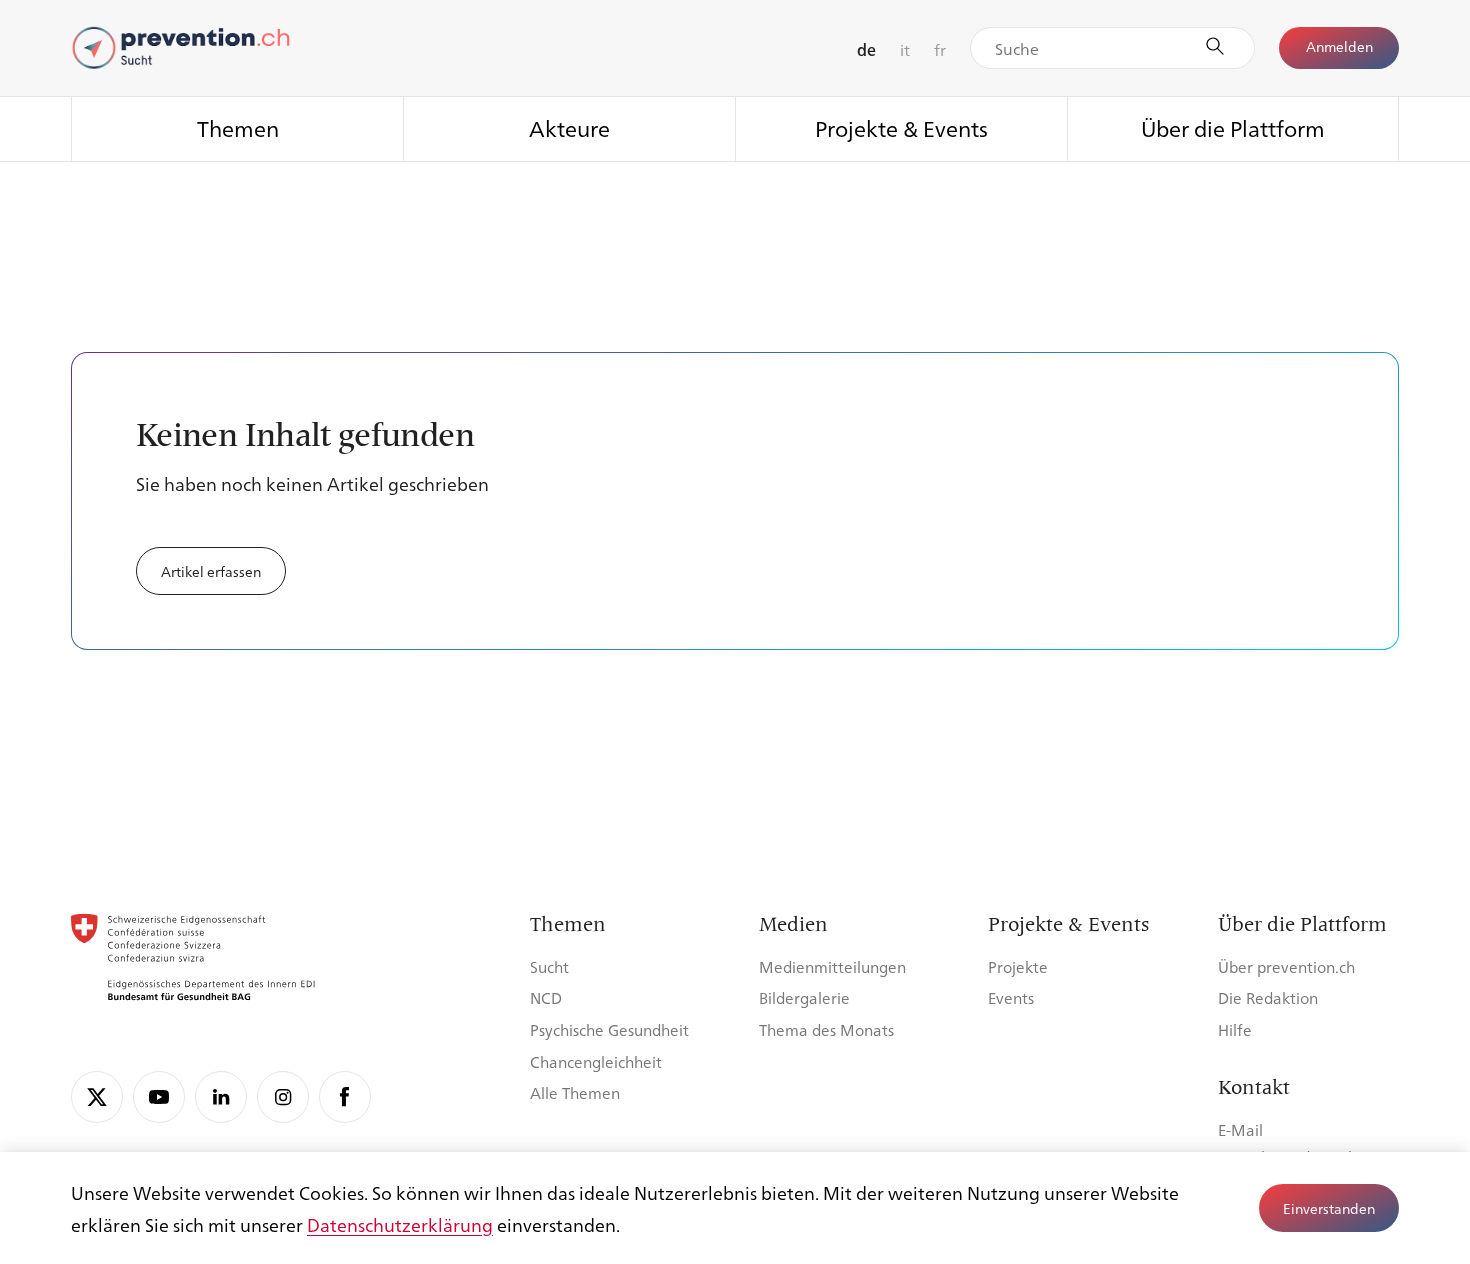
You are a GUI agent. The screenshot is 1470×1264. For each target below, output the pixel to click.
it (905, 49)
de (866, 49)
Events (1011, 997)
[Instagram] (283, 1097)
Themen (238, 127)
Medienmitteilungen (832, 966)
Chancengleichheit (596, 1061)
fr (940, 49)
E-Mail (1240, 1129)
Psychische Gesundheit (609, 1029)
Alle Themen (575, 1092)
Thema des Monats (826, 1029)
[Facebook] (345, 1097)
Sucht (549, 966)
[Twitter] (97, 1097)
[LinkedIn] (221, 1097)
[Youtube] (159, 1097)
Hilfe (1235, 1029)
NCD (546, 997)
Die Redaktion (1268, 997)
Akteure (569, 127)
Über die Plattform (1233, 127)
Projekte (1018, 966)
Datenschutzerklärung (400, 1224)
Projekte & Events (901, 127)
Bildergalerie (804, 997)
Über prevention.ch (1286, 966)
